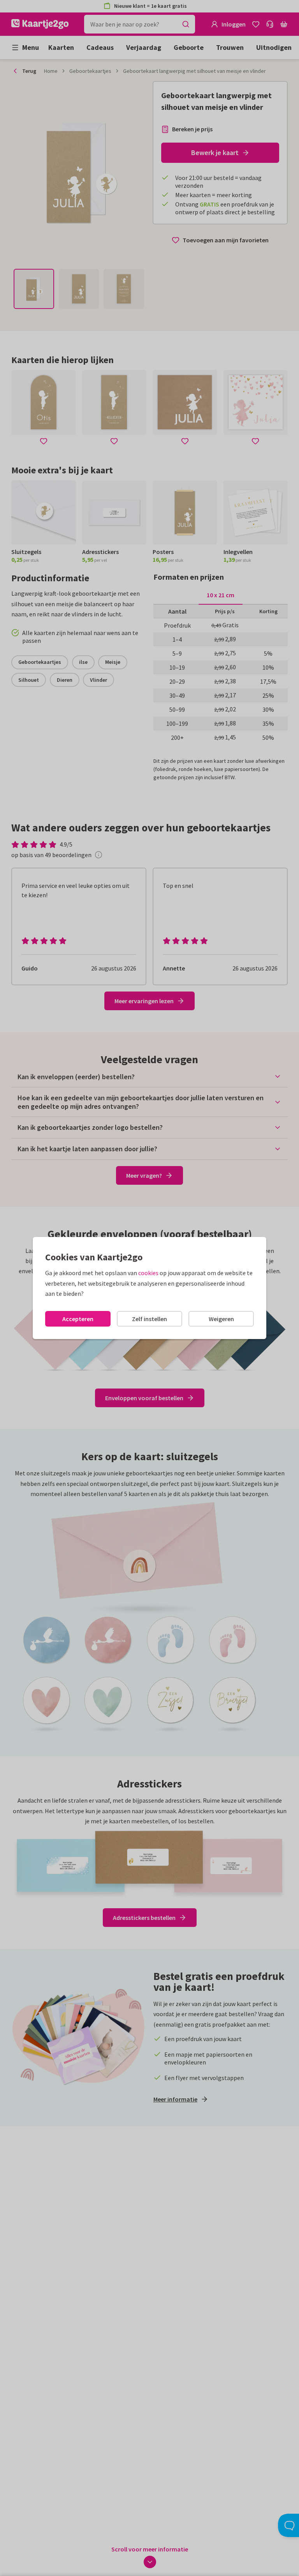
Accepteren (78, 1319)
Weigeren (221, 1319)
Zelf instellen (149, 1319)
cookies (148, 1273)
